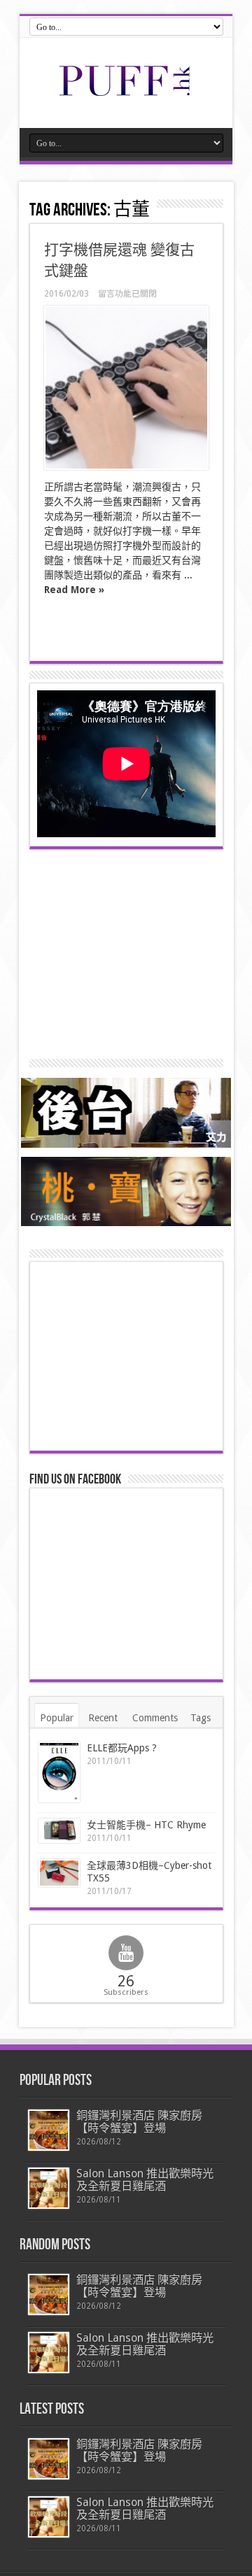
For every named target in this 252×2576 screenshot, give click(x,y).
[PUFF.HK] (126, 93)
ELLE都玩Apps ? (122, 1748)
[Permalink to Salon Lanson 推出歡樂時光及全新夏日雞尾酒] (49, 2188)
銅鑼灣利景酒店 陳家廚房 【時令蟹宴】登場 (139, 2122)
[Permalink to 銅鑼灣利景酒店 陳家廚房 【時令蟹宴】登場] (49, 2130)
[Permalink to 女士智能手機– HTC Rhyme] (59, 1831)
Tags (201, 1718)
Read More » (74, 590)
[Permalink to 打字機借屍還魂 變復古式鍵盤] (126, 388)
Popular (57, 1718)
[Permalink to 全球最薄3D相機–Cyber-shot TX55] (59, 1873)
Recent (103, 1718)
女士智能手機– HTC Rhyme (146, 1825)
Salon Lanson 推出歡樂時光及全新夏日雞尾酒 (145, 2180)
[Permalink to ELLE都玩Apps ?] (59, 1772)
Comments (155, 1718)
